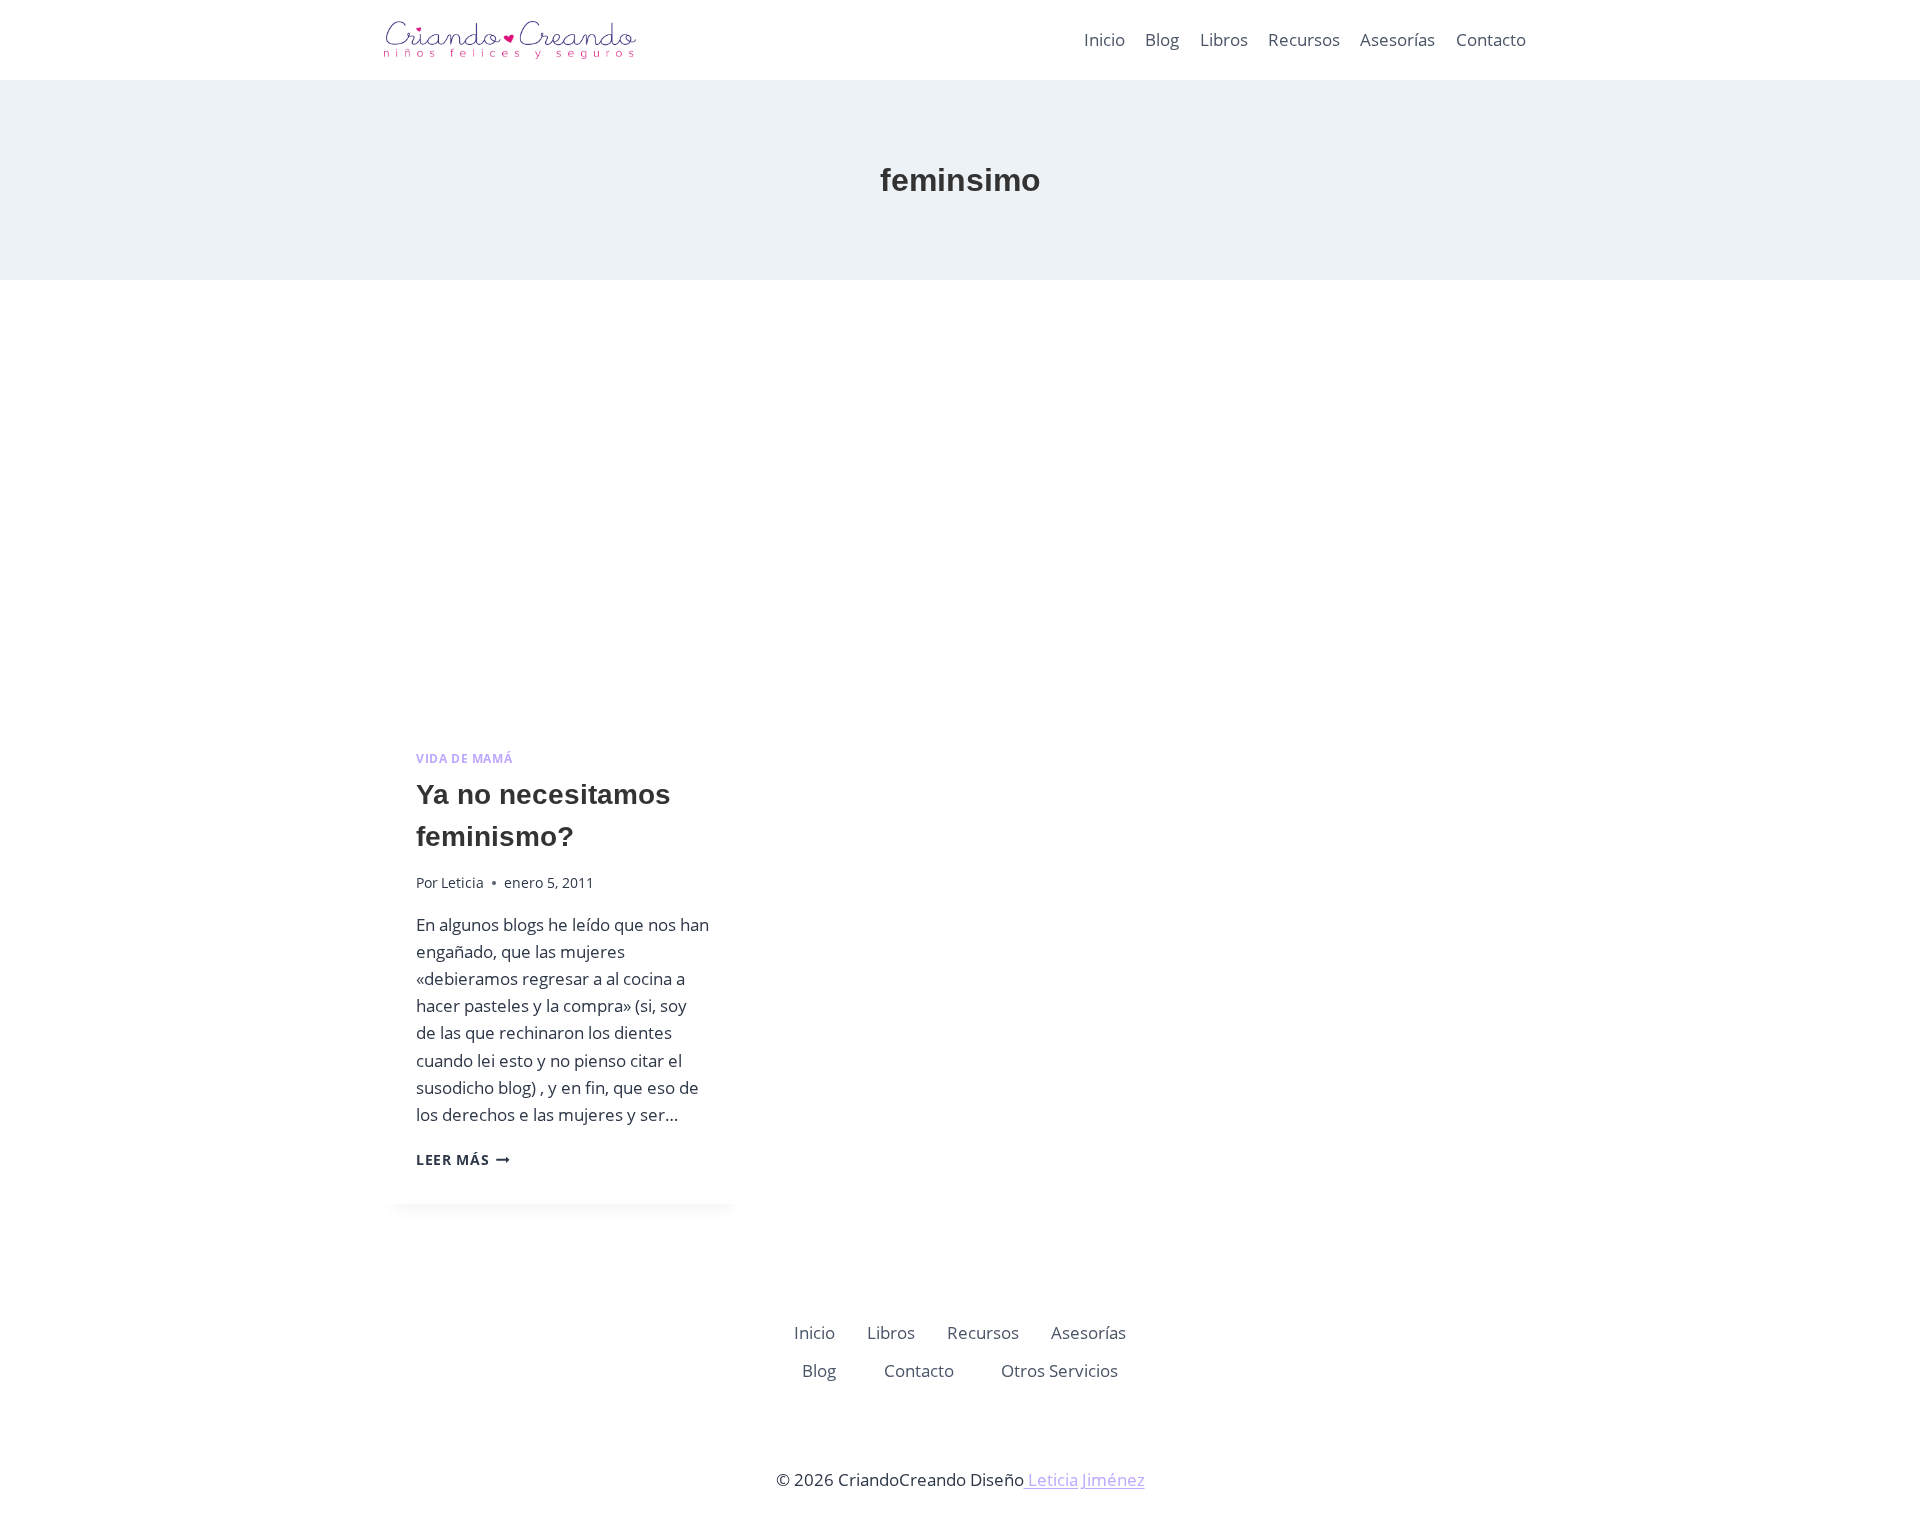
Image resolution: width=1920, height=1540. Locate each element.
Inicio (1104, 39)
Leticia (462, 882)
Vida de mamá (464, 758)
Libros (1224, 39)
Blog (1162, 39)
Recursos (1304, 39)
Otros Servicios (1059, 1370)
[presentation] (562, 538)
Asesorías (1397, 39)
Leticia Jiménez (1084, 1479)
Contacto (1491, 39)
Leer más (463, 1159)
